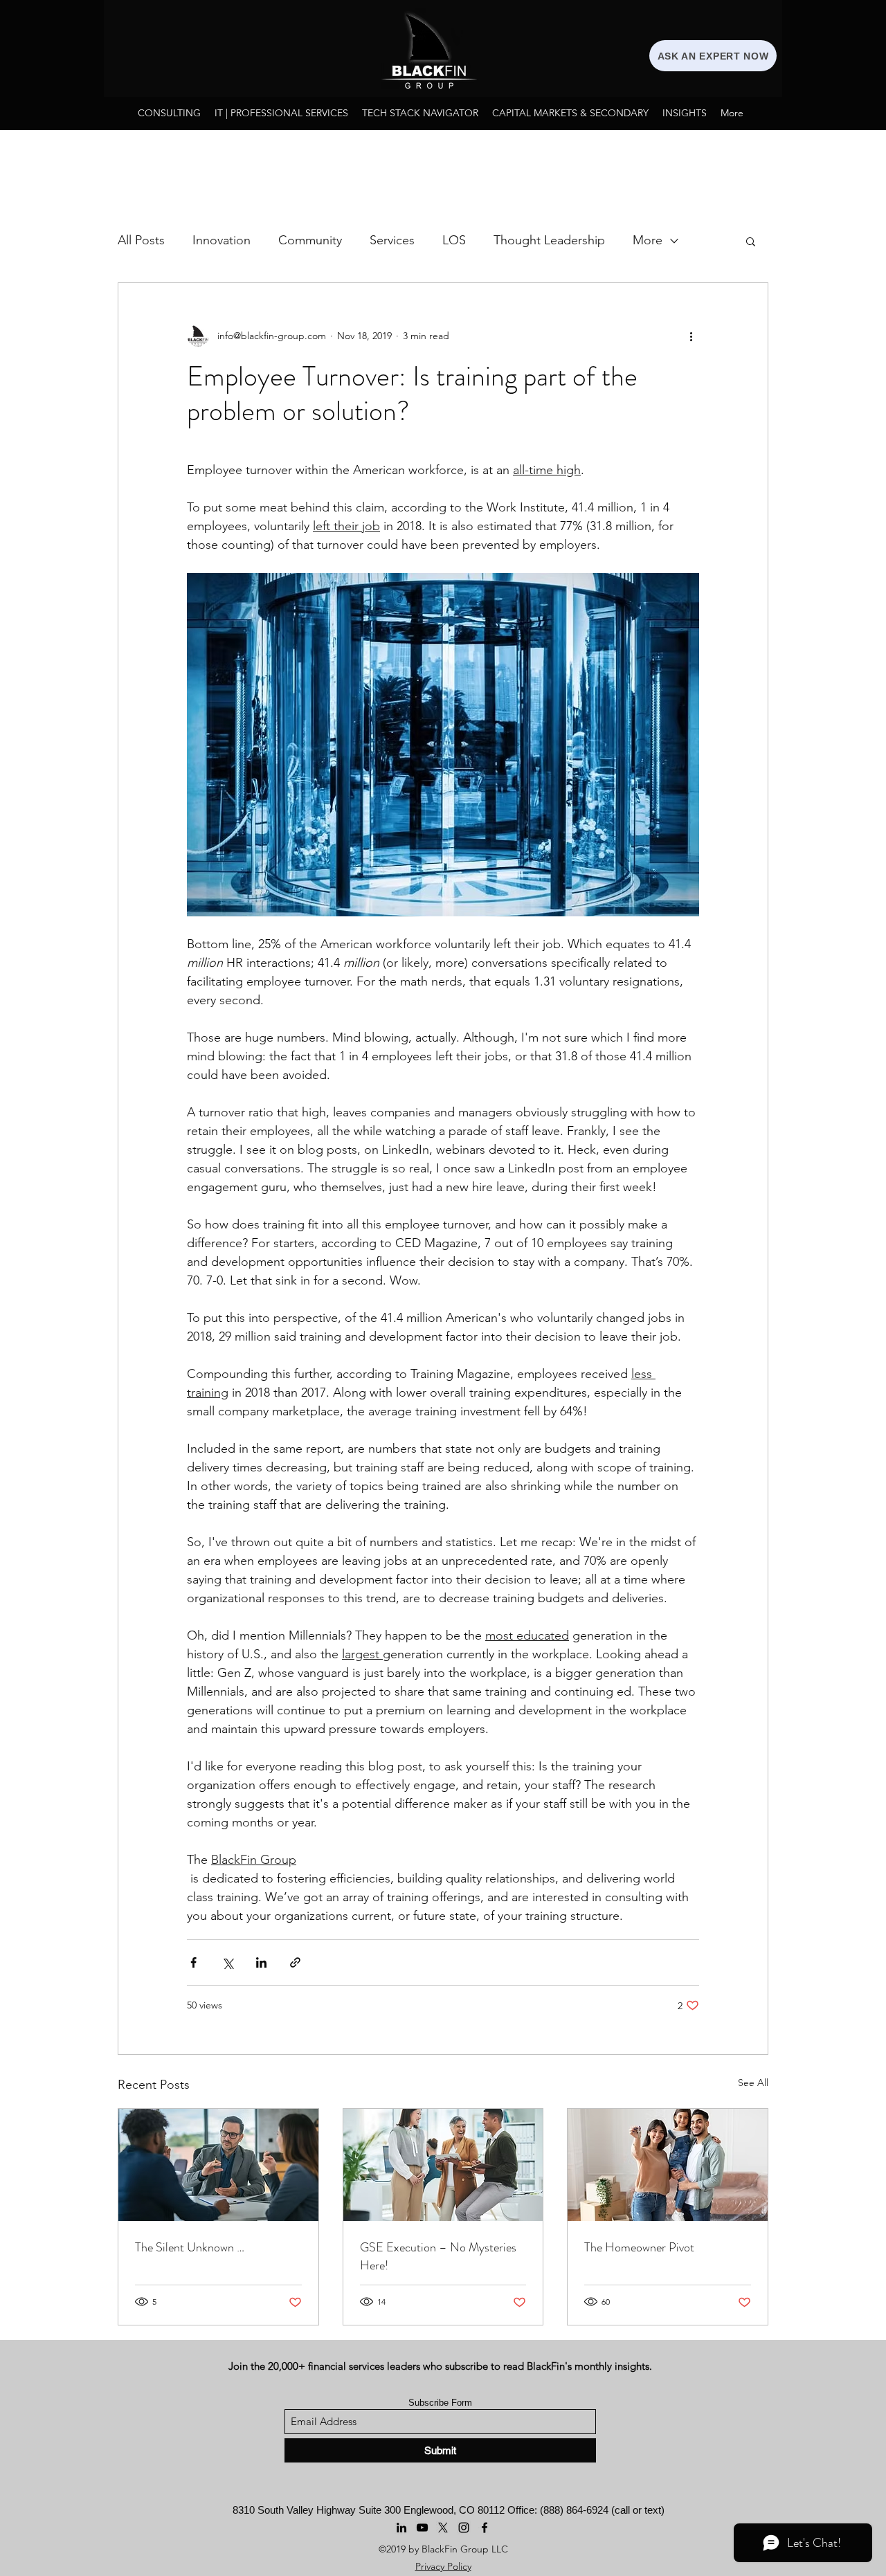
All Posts (141, 240)
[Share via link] (295, 1962)
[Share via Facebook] (193, 1962)
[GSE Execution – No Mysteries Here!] (443, 2165)
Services (392, 240)
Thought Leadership (549, 240)
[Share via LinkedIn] (261, 1962)
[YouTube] (422, 2528)
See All (753, 2083)
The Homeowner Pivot (639, 2247)
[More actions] (691, 336)
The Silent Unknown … (190, 2247)
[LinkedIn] (401, 2528)
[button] (751, 241)
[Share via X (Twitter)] (227, 1962)
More (648, 240)
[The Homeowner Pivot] (668, 2165)
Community (310, 240)
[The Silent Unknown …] (218, 2165)
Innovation (221, 240)
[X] (443, 2528)
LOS (454, 240)
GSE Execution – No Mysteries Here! (438, 2256)
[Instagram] (464, 2528)
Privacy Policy (443, 2566)
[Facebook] (485, 2528)
